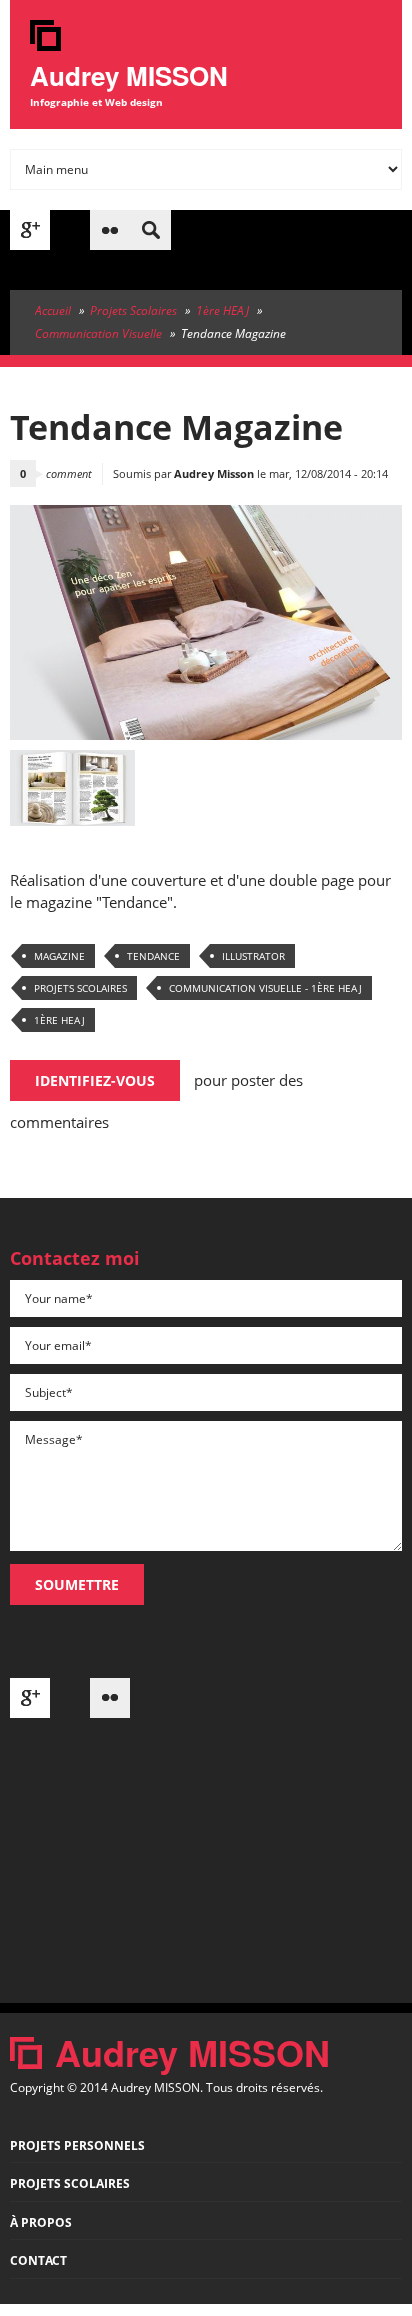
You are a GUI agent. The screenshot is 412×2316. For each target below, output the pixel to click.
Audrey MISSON (129, 75)
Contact (38, 2260)
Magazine (59, 956)
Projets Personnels (77, 2145)
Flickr (110, 230)
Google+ (30, 230)
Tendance (153, 956)
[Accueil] (45, 45)
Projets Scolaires (133, 310)
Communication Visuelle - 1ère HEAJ (265, 988)
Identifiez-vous (95, 1080)
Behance (70, 230)
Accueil (53, 310)
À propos (41, 2222)
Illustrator (253, 956)
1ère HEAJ (222, 310)
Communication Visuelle (98, 333)
